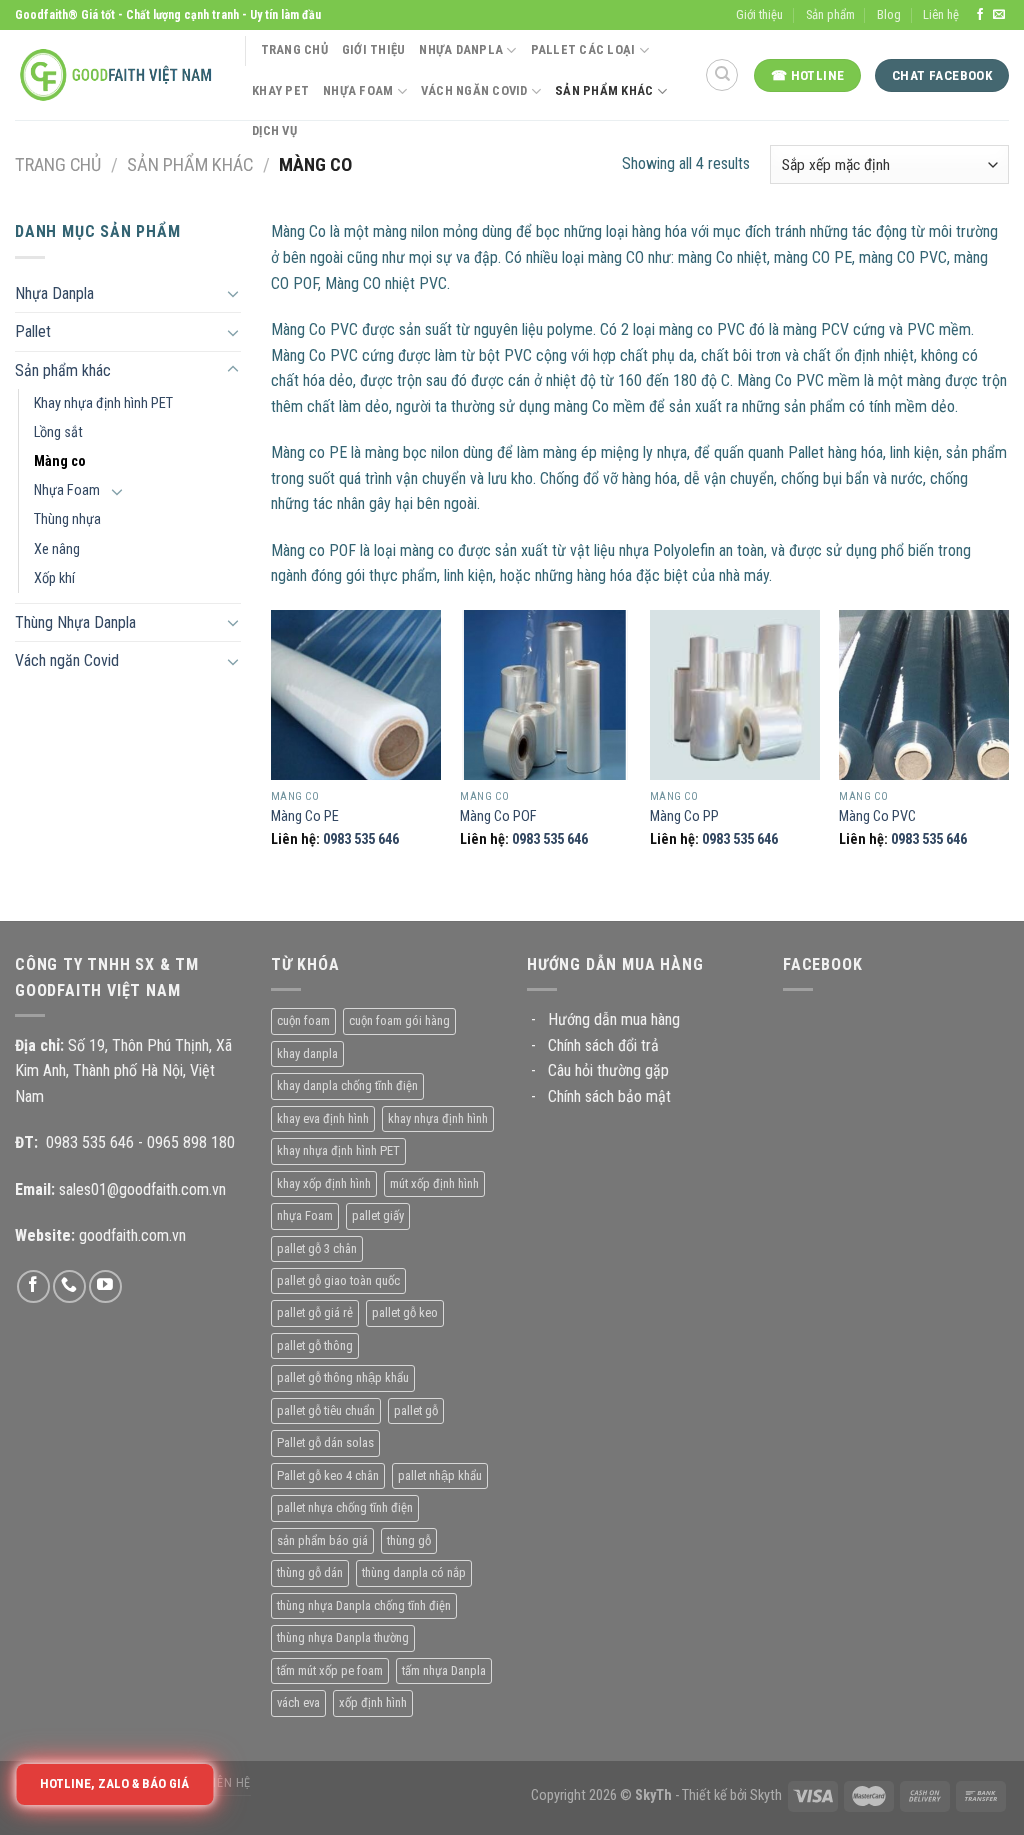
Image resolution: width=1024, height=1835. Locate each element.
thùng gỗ (409, 1540)
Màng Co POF (498, 816)
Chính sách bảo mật (609, 1096)
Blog (889, 14)
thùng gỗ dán (310, 1572)
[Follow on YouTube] (105, 1286)
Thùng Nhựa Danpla (75, 622)
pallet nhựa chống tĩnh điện (345, 1507)
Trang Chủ (294, 49)
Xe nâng (57, 549)
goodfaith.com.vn (132, 1235)
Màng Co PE (305, 816)
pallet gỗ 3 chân (317, 1248)
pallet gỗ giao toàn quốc (338, 1280)
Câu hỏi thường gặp (608, 1070)
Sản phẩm (830, 14)
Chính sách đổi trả (603, 1045)
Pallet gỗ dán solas (325, 1442)
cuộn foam (303, 1020)
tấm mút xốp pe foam (330, 1670)
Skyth (766, 1795)
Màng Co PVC (877, 816)
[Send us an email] (999, 15)
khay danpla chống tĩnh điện (347, 1085)
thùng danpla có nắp (414, 1572)
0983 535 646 (361, 839)
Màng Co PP (684, 816)
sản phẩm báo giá (322, 1540)
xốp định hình (373, 1702)
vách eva (298, 1702)
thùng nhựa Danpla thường (343, 1637)
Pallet (33, 331)
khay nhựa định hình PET (338, 1150)
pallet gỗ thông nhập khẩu (343, 1377)
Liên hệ (941, 14)
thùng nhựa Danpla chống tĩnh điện (364, 1605)
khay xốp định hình (324, 1183)
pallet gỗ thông (315, 1345)
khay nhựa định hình (438, 1118)
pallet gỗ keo (405, 1312)
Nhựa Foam (358, 90)
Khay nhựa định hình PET (103, 403)
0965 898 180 (191, 1142)
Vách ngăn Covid (67, 660)
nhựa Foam (305, 1215)
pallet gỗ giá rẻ (315, 1312)
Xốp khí (54, 578)
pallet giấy (378, 1215)
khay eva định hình (323, 1118)
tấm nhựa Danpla (444, 1670)
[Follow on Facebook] (980, 15)
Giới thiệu (759, 14)
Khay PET (280, 90)
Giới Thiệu (374, 49)
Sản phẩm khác (190, 164)
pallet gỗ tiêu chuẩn (326, 1410)
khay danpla (307, 1053)
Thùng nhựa (67, 519)
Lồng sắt (58, 432)
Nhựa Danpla (461, 49)
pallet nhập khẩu (440, 1475)
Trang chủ (58, 164)
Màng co (60, 461)
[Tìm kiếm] (722, 75)
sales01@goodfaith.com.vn (142, 1189)
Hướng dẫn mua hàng (614, 1019)
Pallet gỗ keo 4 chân (328, 1475)
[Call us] (69, 1286)
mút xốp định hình (434, 1183)
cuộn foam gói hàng (399, 1020)
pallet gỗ (416, 1410)
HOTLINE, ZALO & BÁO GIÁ (114, 1783)
